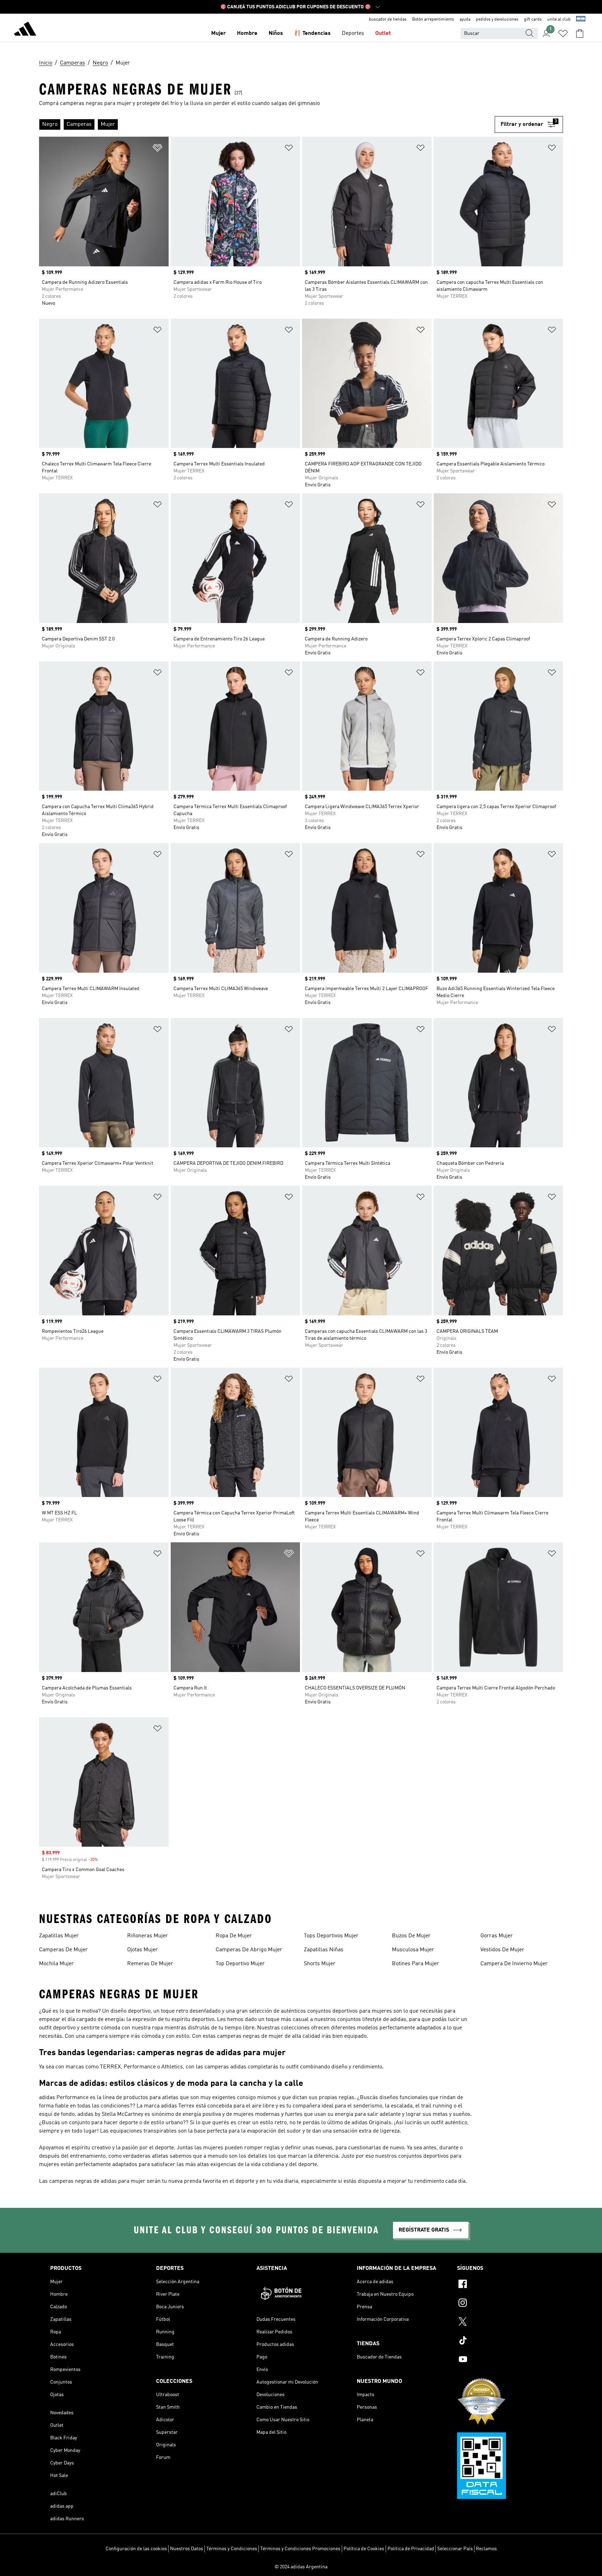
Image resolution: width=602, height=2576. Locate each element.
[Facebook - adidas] (504, 2285)
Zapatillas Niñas (324, 1950)
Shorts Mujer (320, 1964)
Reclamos (486, 2549)
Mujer (218, 33)
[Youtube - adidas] (504, 2360)
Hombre (247, 33)
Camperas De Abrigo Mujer (249, 1950)
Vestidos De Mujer (502, 1950)
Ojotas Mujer (142, 1950)
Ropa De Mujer (234, 1936)
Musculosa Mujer (413, 1950)
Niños (276, 33)
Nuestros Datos (187, 2549)
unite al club (559, 20)
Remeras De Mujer (150, 1964)
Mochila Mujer (56, 1964)
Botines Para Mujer (415, 1964)
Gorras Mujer (497, 1936)
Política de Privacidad (411, 2549)
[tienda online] (25, 30)
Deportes (353, 33)
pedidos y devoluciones (497, 20)
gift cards (533, 20)
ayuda (465, 20)
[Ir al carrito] (580, 33)
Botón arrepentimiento (433, 20)
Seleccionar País (455, 2549)
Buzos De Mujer (411, 1936)
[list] (267, 124)
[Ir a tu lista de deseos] (563, 33)
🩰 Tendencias (312, 33)
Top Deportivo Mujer (240, 1964)
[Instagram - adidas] (504, 2304)
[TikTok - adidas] (504, 2341)
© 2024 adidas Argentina (301, 2567)
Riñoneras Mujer (148, 1936)
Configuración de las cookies (136, 2549)
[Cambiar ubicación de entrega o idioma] (581, 20)
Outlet (383, 33)
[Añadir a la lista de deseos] (157, 149)
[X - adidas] (504, 2323)
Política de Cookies (364, 2549)
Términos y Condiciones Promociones (300, 2549)
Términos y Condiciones (232, 2549)
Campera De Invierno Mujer (514, 1964)
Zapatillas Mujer (59, 1936)
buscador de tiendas (388, 20)
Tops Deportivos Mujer (331, 1936)
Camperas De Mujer (63, 1950)
